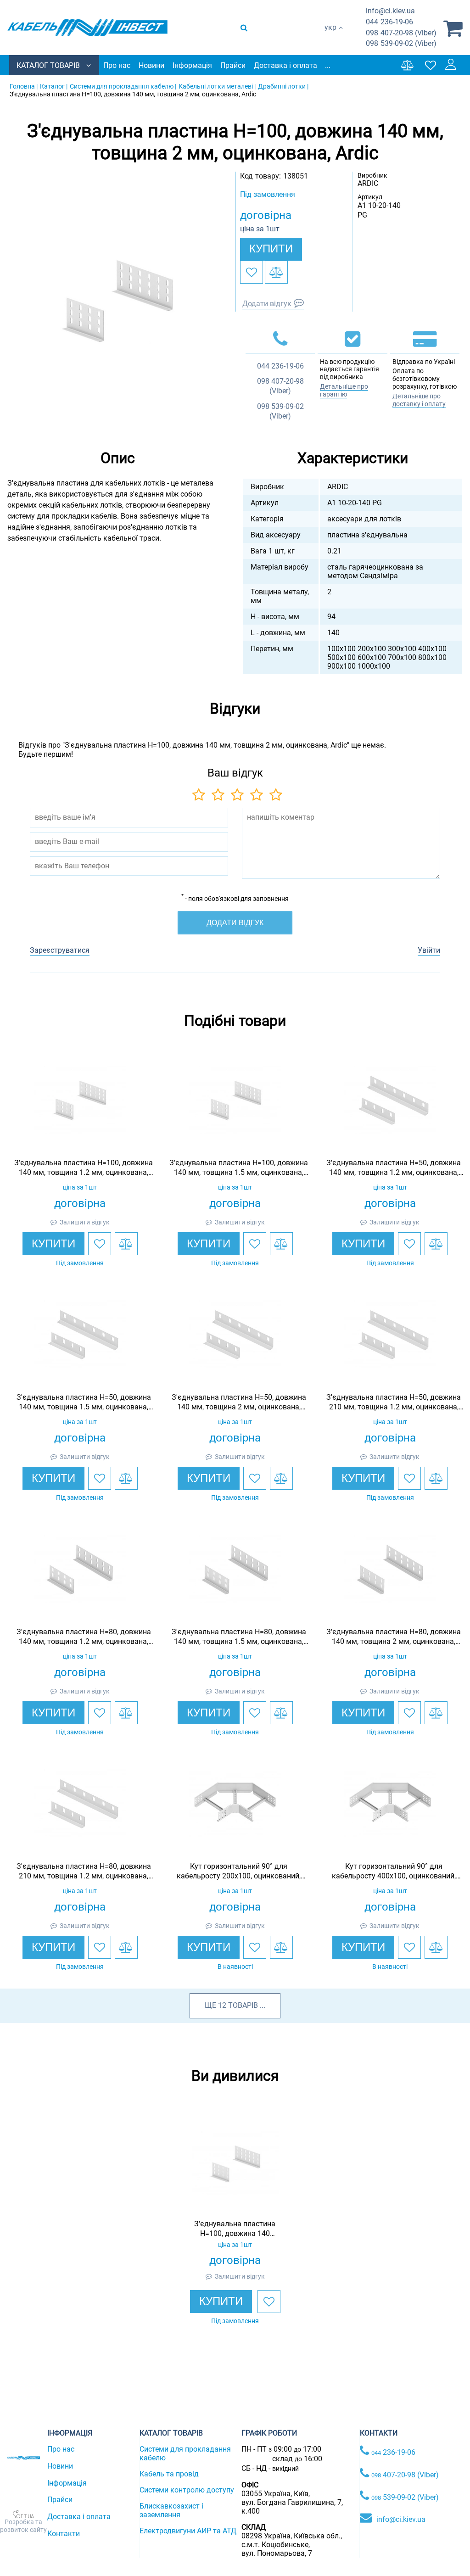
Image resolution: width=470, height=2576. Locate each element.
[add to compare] (276, 272)
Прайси (233, 65)
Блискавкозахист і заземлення (171, 2510)
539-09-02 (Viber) (401, 43)
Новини (151, 65)
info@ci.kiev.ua (401, 2519)
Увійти (429, 950)
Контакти (64, 2534)
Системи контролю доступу (187, 2490)
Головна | (24, 86)
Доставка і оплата (285, 65)
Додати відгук (267, 304)
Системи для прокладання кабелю (185, 2453)
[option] (117, 300)
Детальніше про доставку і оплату (419, 400)
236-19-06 (389, 22)
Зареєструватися (60, 950)
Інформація (192, 65)
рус (330, 37)
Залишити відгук (85, 1222)
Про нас (117, 65)
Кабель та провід (169, 2474)
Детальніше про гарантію (344, 390)
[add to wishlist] (252, 272)
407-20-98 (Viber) (401, 33)
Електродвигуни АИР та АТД (188, 2531)
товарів (243, 2005)
